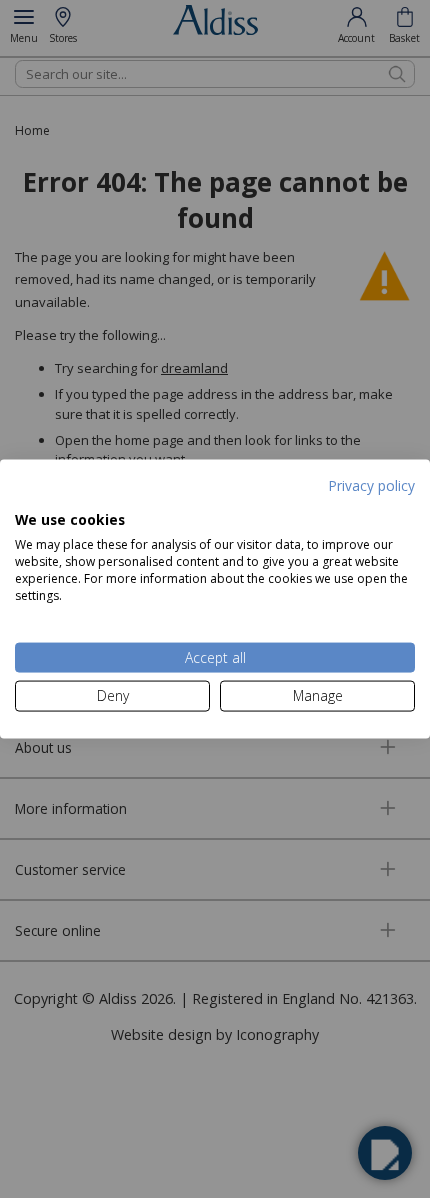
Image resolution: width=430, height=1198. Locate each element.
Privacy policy (371, 485)
